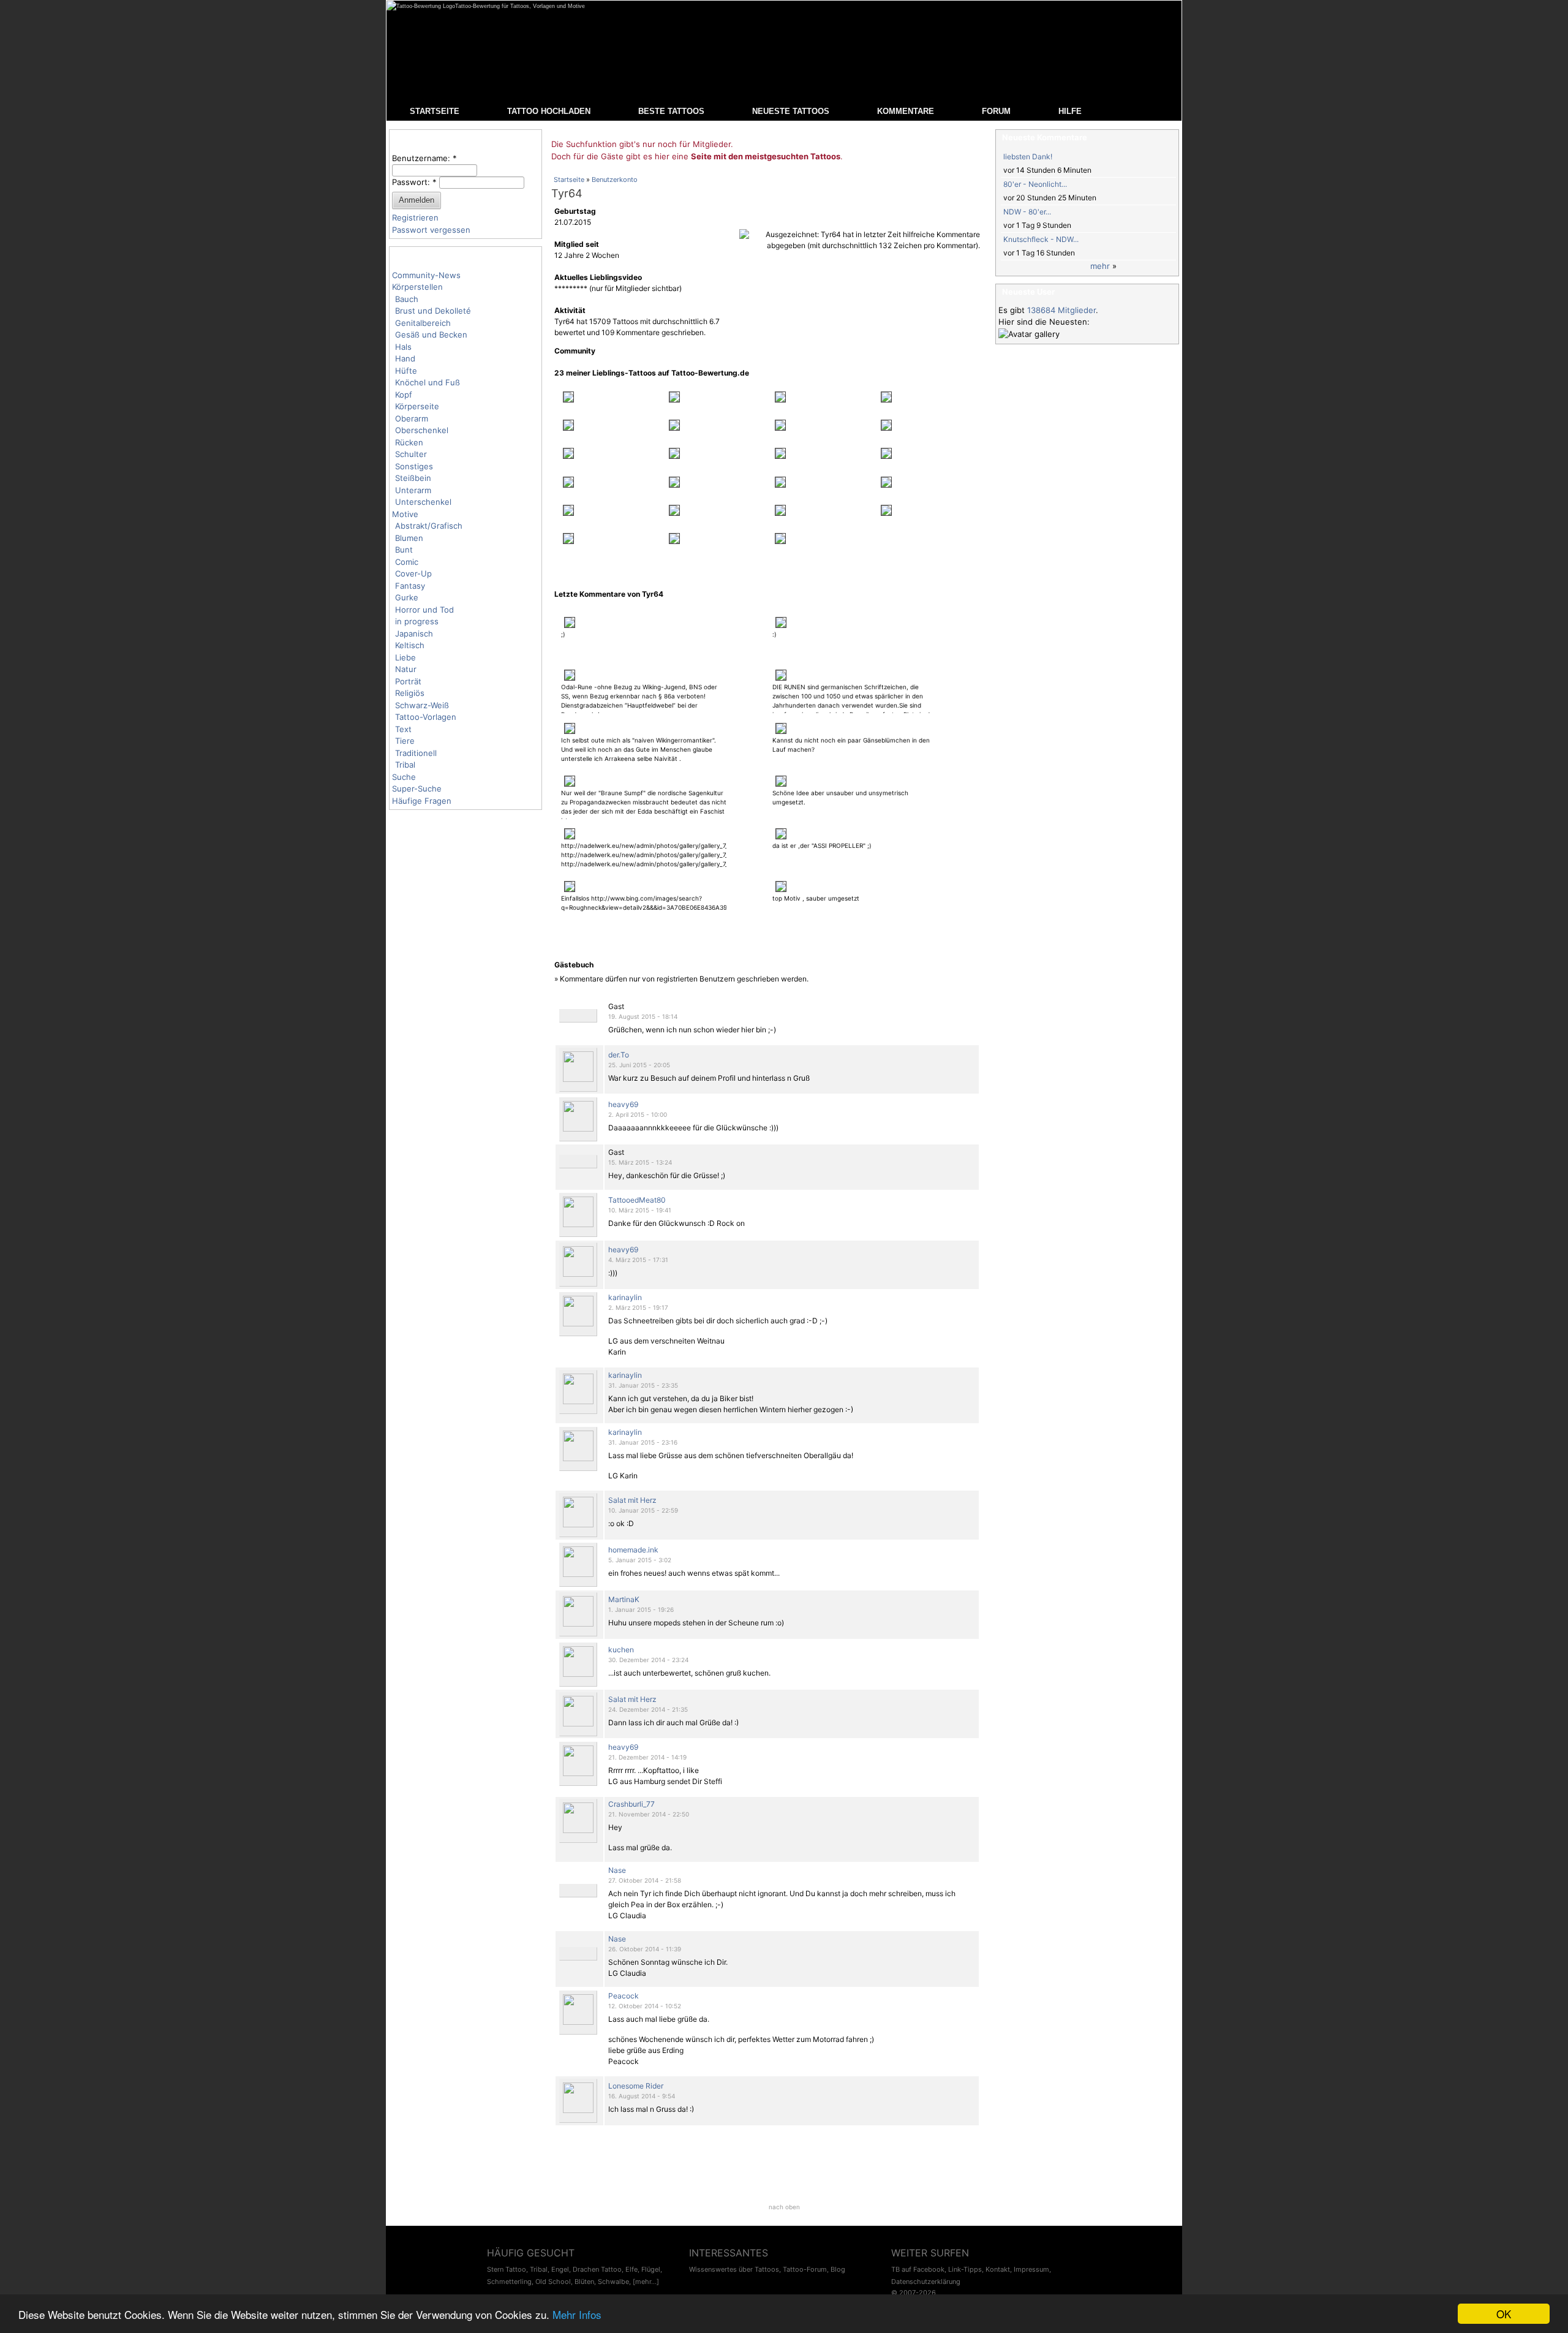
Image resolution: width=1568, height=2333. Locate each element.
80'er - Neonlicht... (1035, 184)
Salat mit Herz (632, 1500)
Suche (404, 777)
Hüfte (406, 371)
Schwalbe (613, 2282)
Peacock (624, 1996)
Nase (617, 1870)
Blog (838, 2269)
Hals (403, 347)
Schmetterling (509, 2282)
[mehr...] (646, 2282)
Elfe (631, 2269)
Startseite (569, 180)
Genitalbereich (423, 323)
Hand (405, 358)
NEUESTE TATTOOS (791, 111)
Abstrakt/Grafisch (429, 526)
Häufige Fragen (422, 801)
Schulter (411, 454)
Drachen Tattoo (597, 2269)
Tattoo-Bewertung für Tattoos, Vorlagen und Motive (520, 6)
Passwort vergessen (431, 230)
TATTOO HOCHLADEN (549, 111)
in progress (417, 621)
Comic (407, 562)
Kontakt (998, 2269)
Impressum (1031, 2269)
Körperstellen (417, 287)
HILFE (1070, 111)
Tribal (405, 765)
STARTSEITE (435, 111)
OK (1504, 2314)
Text (403, 729)
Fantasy (410, 586)
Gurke (407, 597)
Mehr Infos (577, 2314)
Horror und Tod (424, 610)
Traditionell (416, 753)
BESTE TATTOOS (671, 111)
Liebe (405, 657)
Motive (405, 514)
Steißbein (413, 478)
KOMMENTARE (906, 111)
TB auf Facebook (918, 2269)
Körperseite (417, 406)
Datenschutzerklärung (926, 2282)
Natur (406, 669)
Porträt (408, 681)
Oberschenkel (422, 430)
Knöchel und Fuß (428, 382)
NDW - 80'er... (1027, 212)
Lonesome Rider (636, 2086)
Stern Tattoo (507, 2269)
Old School (553, 2282)
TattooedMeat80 (637, 1200)
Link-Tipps (965, 2269)
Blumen (409, 538)
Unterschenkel (423, 502)
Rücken (409, 442)
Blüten (584, 2282)
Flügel (651, 2269)
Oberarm (412, 418)
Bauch (407, 299)
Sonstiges (414, 466)
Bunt (404, 550)
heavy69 (623, 1104)
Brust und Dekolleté (433, 311)
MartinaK (624, 1599)
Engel (560, 2269)
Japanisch (414, 633)
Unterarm (413, 490)
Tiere (405, 741)
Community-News (426, 275)
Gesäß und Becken (431, 335)
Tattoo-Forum (805, 2269)
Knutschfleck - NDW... (1041, 239)
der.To (619, 1055)
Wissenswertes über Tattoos (734, 2269)
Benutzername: (424, 158)
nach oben (784, 2207)
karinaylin (625, 1297)
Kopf (404, 395)
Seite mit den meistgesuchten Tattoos (766, 156)
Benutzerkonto (615, 180)
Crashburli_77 (631, 1804)
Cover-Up (413, 573)
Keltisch (410, 645)
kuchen (621, 1650)
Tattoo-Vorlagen (426, 717)
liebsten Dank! (1028, 157)
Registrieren (415, 217)
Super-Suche (417, 788)
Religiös (410, 693)
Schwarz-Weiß (422, 705)
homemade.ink (633, 1550)
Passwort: (414, 182)
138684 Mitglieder (1061, 310)
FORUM (996, 111)
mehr (1100, 266)
